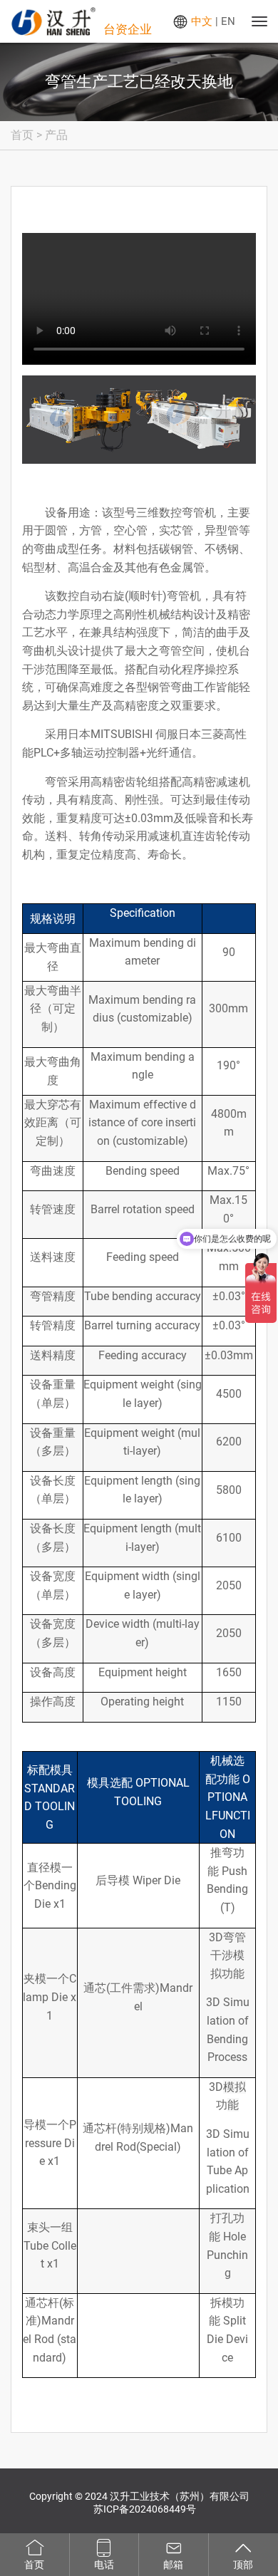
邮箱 (173, 2565)
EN (228, 21)
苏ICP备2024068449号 (145, 2509)
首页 (22, 135)
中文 (202, 21)
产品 (56, 135)
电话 (104, 2565)
